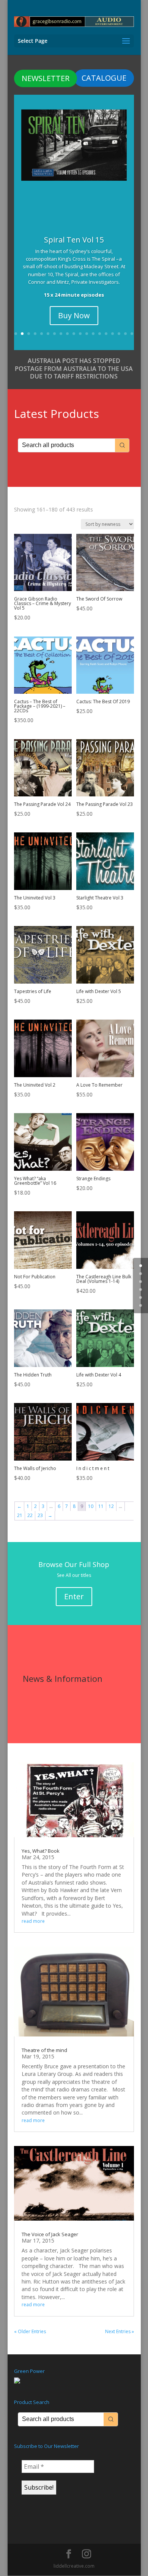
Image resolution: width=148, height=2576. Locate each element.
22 (30, 1515)
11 (80, 334)
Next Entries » (120, 2331)
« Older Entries (30, 2331)
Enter (74, 1596)
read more (33, 1921)
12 (87, 334)
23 (40, 1515)
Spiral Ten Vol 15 (74, 240)
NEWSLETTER (46, 78)
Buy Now (74, 315)
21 (20, 1515)
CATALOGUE (104, 78)
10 (74, 334)
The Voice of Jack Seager (50, 2234)
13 (93, 334)
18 (125, 334)
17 (119, 334)
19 (132, 334)
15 (106, 334)
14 (100, 334)
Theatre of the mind (44, 2050)
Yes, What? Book (41, 1851)
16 (113, 334)
